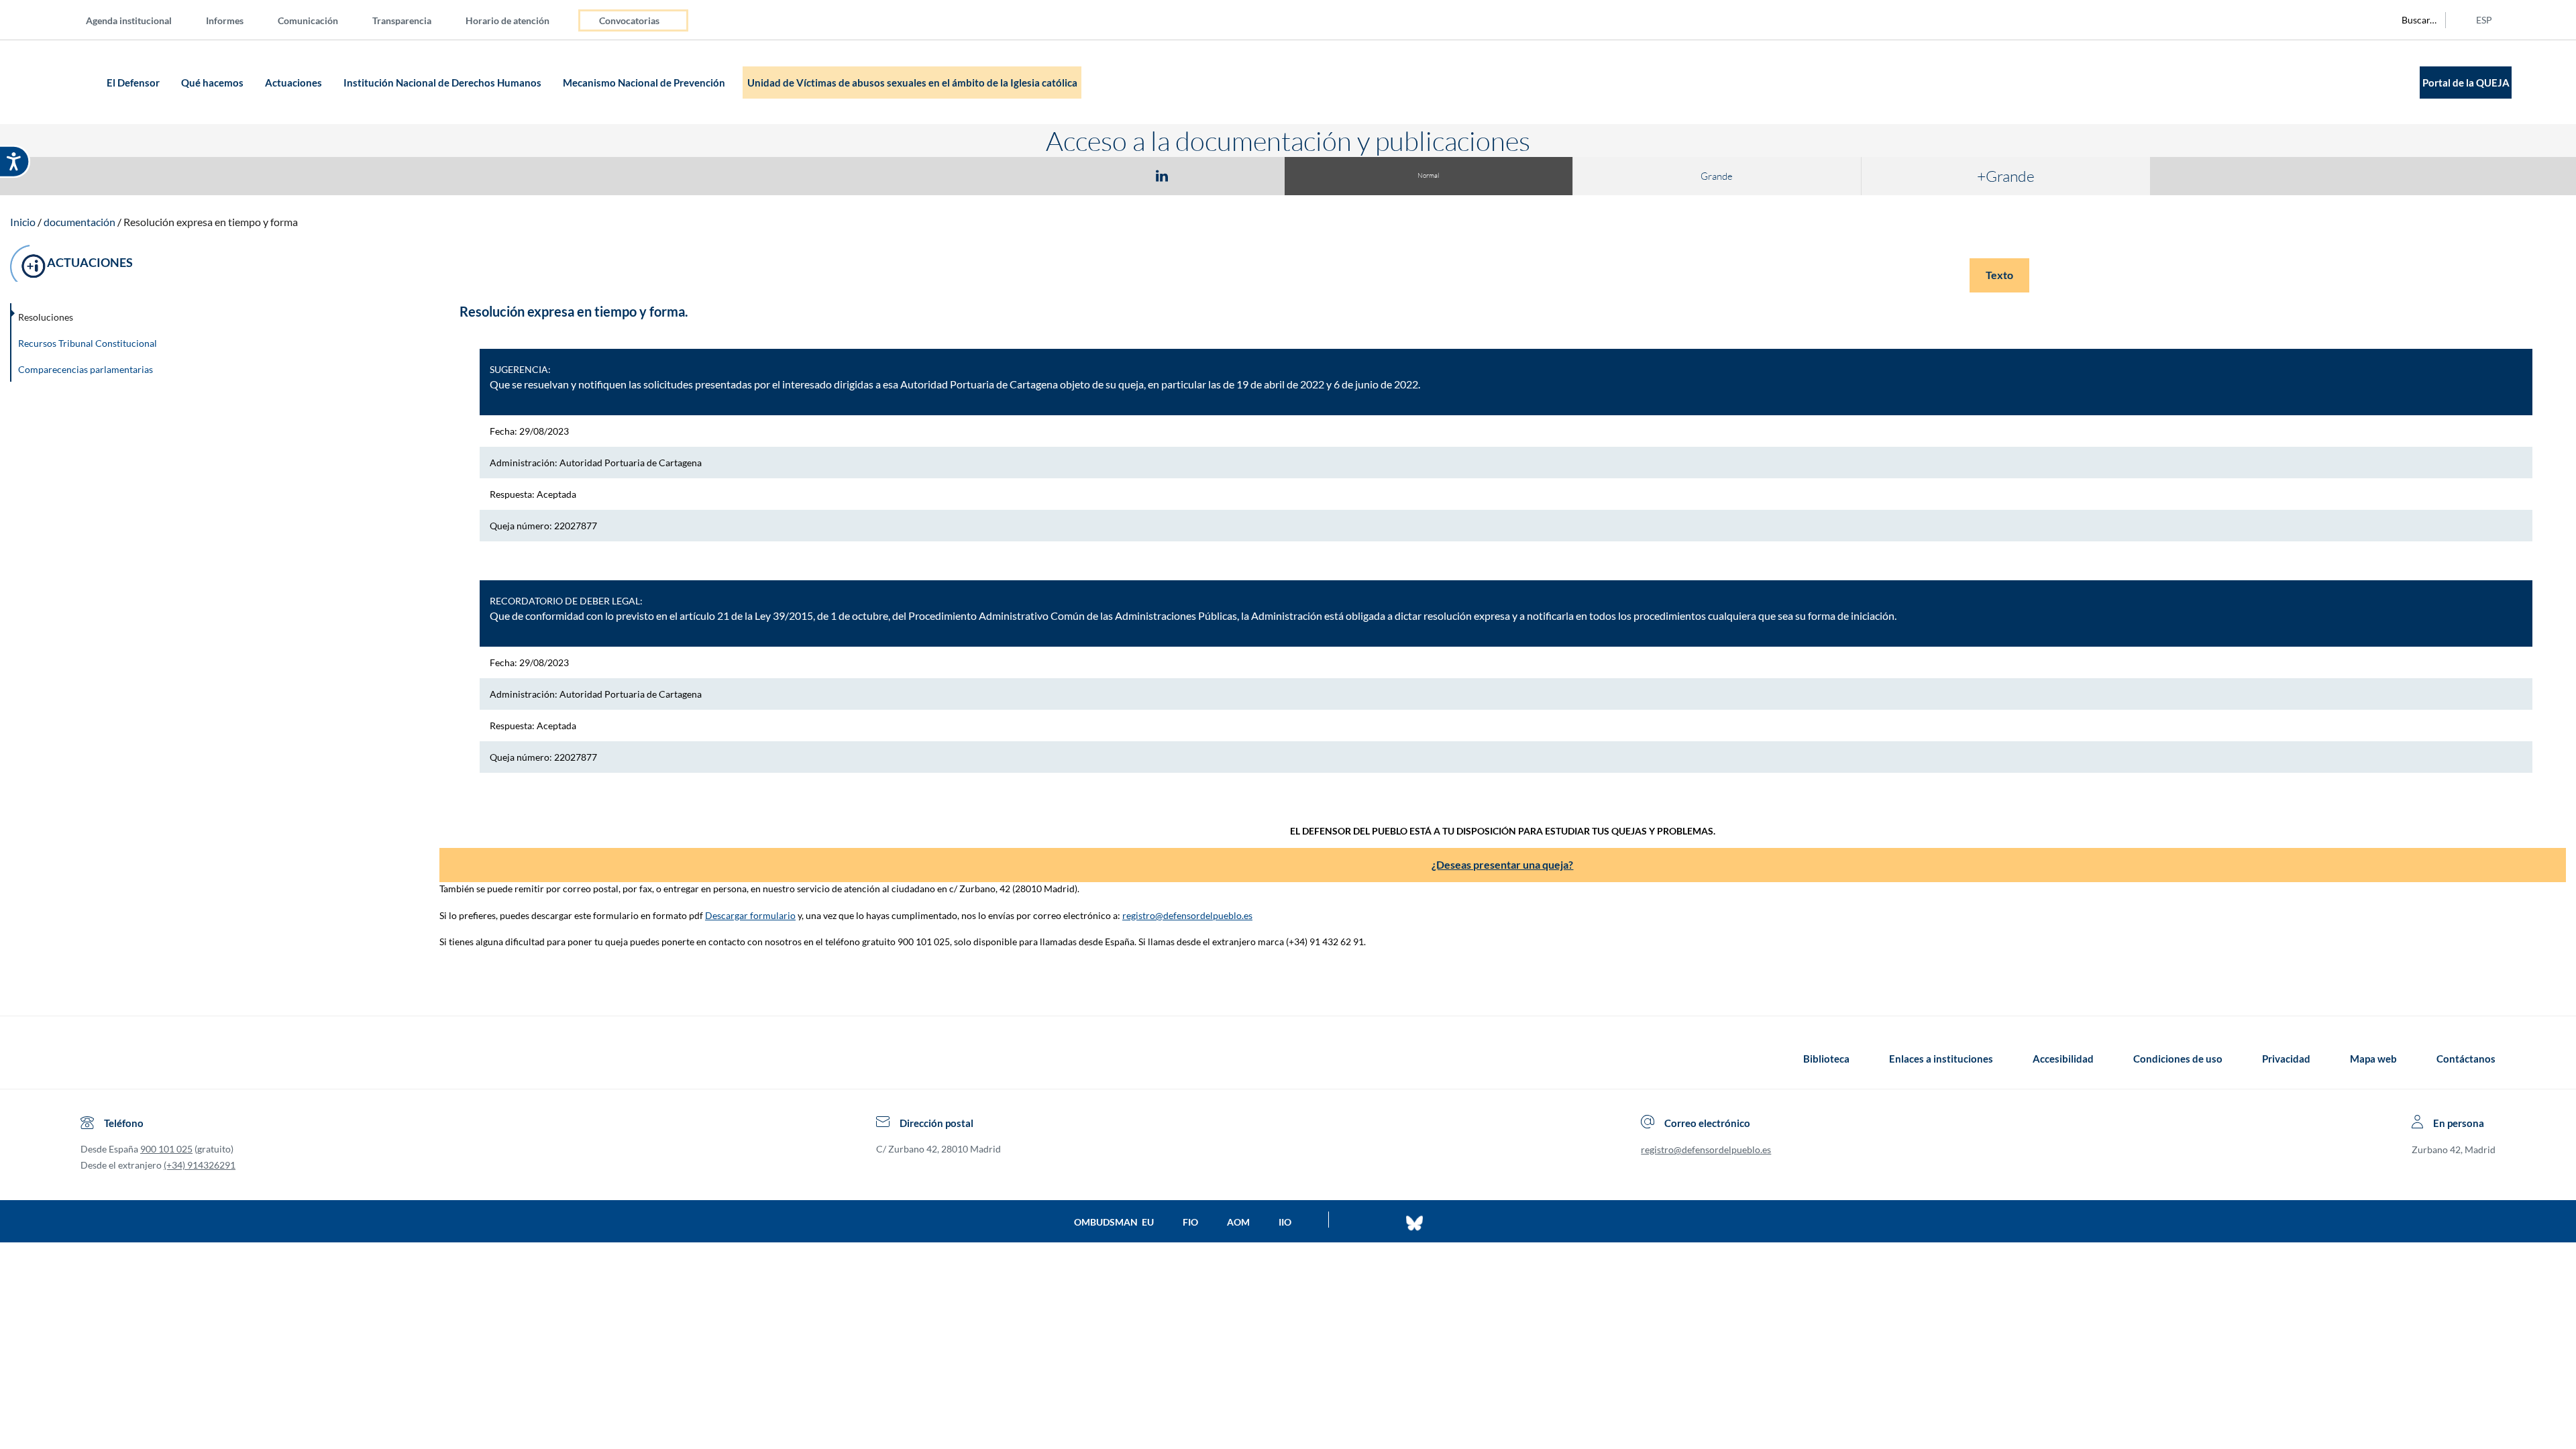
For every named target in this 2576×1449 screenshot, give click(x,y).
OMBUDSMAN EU (1114, 1222)
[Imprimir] (1243, 175)
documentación (79, 222)
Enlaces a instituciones (1941, 1059)
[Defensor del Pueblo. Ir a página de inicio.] (77, 82)
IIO (1285, 1222)
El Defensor (134, 83)
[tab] (1084, 175)
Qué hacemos (213, 83)
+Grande (2006, 176)
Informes (225, 20)
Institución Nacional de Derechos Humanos (443, 83)
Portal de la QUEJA (2466, 83)
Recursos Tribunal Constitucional (88, 343)
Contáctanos (2466, 1059)
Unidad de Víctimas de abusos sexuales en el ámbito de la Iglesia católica (912, 83)
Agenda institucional (129, 20)
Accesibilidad (2063, 1059)
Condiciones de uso (2178, 1059)
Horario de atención (507, 20)
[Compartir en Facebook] (1084, 175)
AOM (1238, 1222)
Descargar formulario (750, 915)
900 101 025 (166, 1149)
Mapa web (2373, 1059)
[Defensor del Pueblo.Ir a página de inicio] (93, 1059)
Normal (1428, 175)
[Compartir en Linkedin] (1162, 175)
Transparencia (402, 20)
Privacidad (2286, 1059)
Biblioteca (1826, 1059)
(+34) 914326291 (200, 1165)
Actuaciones (294, 83)
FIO (1190, 1222)
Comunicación (308, 20)
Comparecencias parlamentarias (86, 369)
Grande (1717, 176)
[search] (2412, 20)
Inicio (23, 222)
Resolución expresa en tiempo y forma (211, 222)
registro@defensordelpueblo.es (1187, 915)
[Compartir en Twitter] (1122, 175)
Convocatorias (629, 20)
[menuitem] (140, 20)
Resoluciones (46, 317)
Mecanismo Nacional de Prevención (645, 83)
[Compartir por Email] (1201, 175)
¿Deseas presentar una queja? (1502, 864)
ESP (2484, 20)
